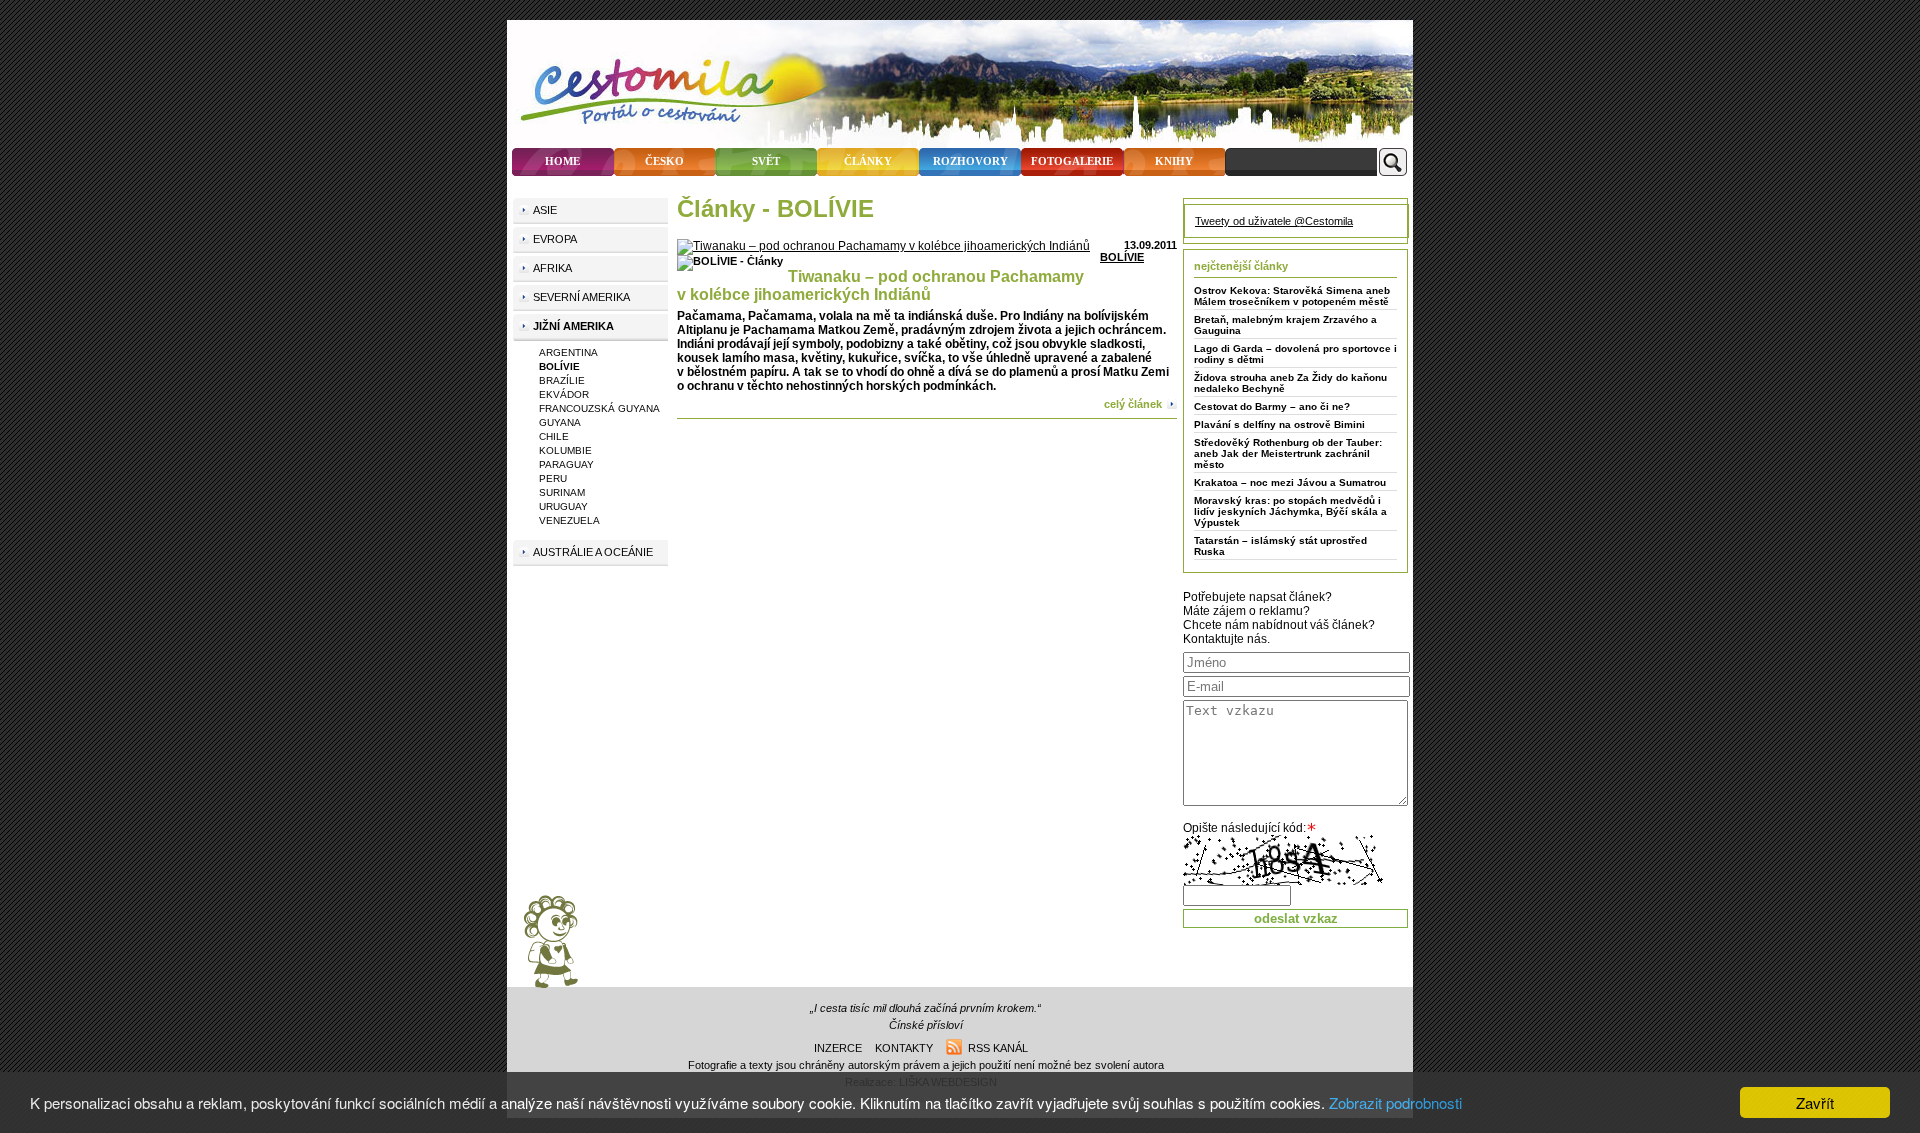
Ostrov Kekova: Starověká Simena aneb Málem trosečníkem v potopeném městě (1292, 296)
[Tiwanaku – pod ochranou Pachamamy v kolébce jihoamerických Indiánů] (883, 246)
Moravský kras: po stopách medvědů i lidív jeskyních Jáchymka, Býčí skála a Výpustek (1290, 511)
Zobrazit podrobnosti (1395, 1102)
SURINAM (562, 492)
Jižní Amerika (573, 326)
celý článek (1133, 404)
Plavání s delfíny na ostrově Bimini (1279, 424)
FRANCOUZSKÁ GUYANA (599, 408)
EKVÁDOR (564, 394)
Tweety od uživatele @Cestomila (1274, 221)
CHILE (554, 436)
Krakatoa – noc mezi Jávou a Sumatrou (1290, 482)
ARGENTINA (568, 352)
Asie (545, 210)
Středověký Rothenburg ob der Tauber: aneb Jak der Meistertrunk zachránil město (1288, 453)
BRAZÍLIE (562, 380)
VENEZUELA (569, 520)
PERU (553, 478)
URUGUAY (563, 506)
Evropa (555, 239)
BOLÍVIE (1122, 257)
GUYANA (560, 422)
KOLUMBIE (565, 450)
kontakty (904, 1048)
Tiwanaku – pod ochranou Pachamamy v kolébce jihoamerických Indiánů (880, 285)
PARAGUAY (566, 464)
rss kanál (995, 1048)
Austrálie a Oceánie (593, 552)
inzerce (838, 1048)
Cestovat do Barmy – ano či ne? (1272, 406)
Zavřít (1815, 1102)
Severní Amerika (581, 297)
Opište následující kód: (1244, 828)
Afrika (552, 268)
